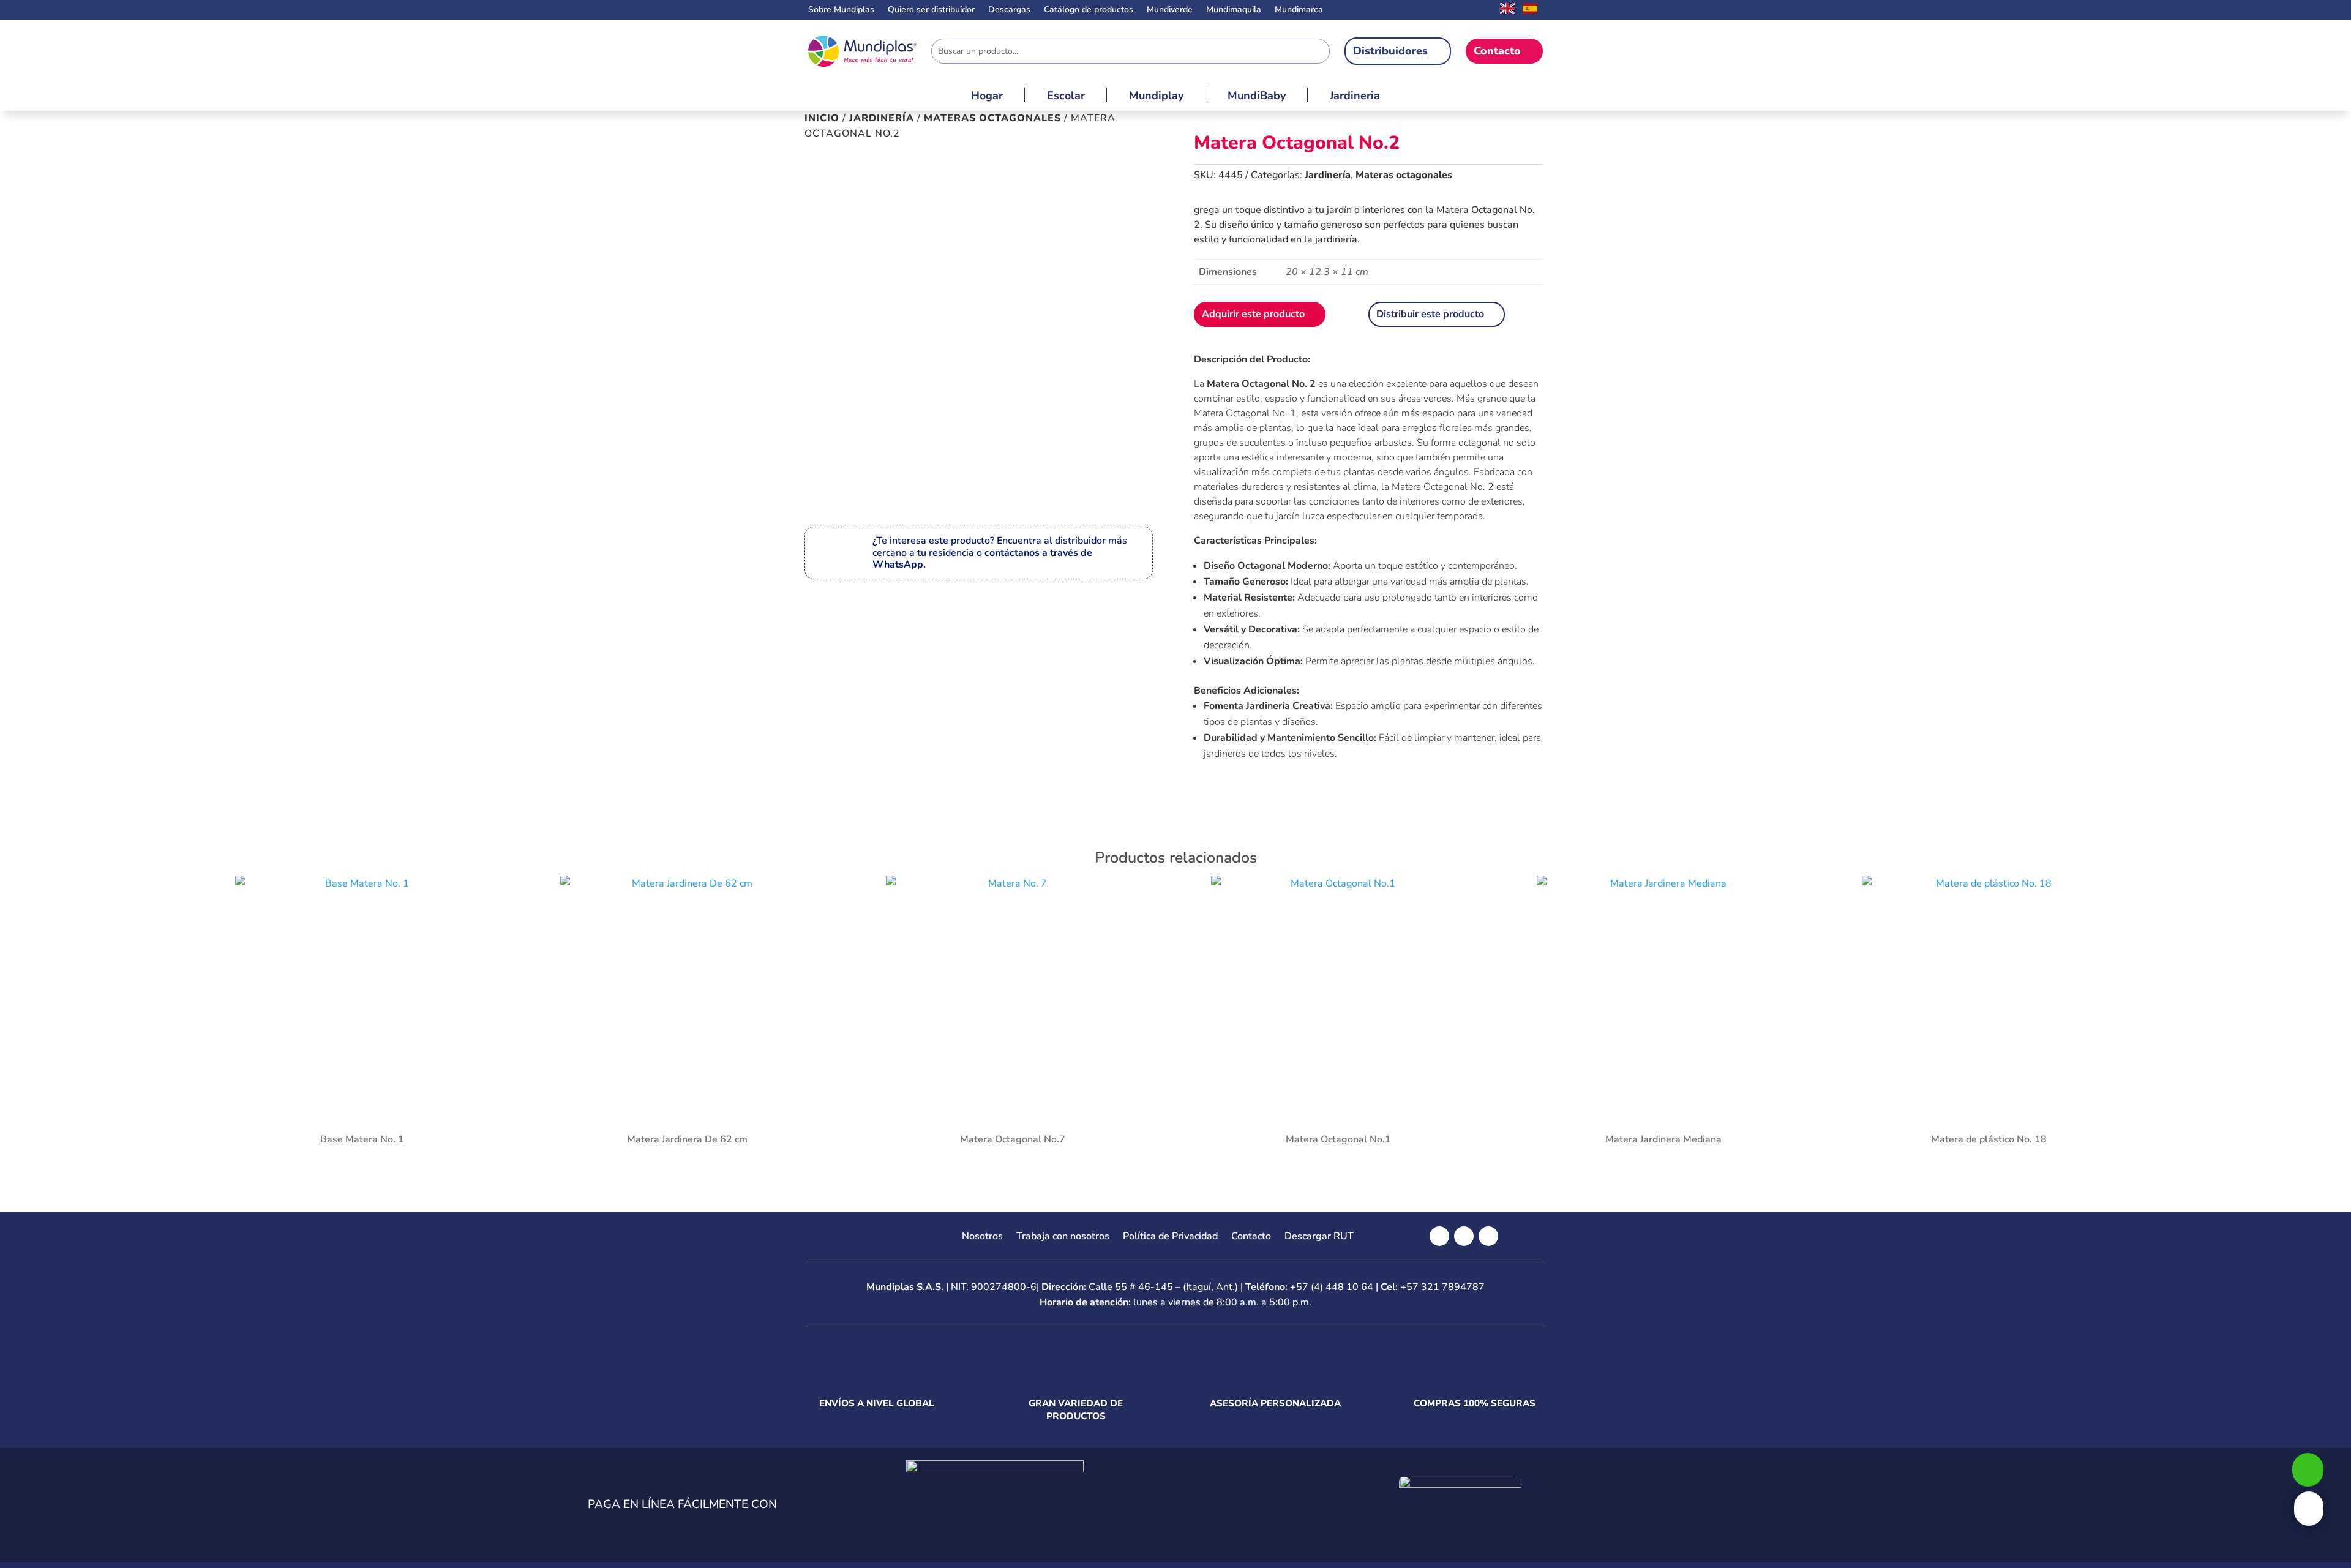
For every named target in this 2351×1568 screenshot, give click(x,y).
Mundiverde (1170, 10)
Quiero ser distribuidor (931, 10)
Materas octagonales (992, 118)
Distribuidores (1390, 51)
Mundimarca (1299, 10)
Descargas (1009, 10)
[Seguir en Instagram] (1464, 1236)
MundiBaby (1257, 97)
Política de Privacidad (1170, 1237)
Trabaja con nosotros (1063, 1237)
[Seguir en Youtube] (1488, 1236)
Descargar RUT (1319, 1237)
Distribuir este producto (1430, 314)
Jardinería (882, 118)
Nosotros (982, 1237)
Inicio (822, 118)
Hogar (987, 97)
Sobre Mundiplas (841, 10)
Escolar (1066, 97)
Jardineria (1355, 97)
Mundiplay (1156, 97)
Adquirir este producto (1253, 314)
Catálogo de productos (1089, 10)
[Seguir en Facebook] (1439, 1236)
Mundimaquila (1234, 10)
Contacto (1497, 51)
